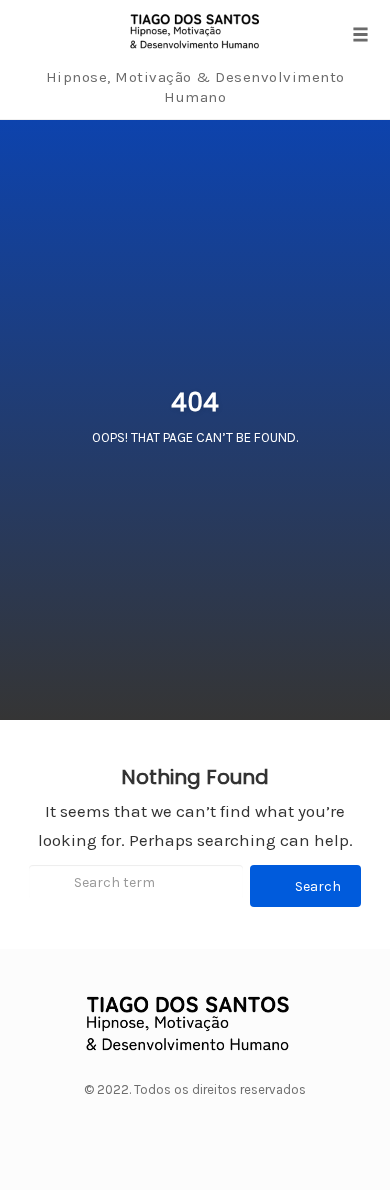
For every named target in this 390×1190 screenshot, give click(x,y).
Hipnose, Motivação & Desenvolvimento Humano (195, 87)
